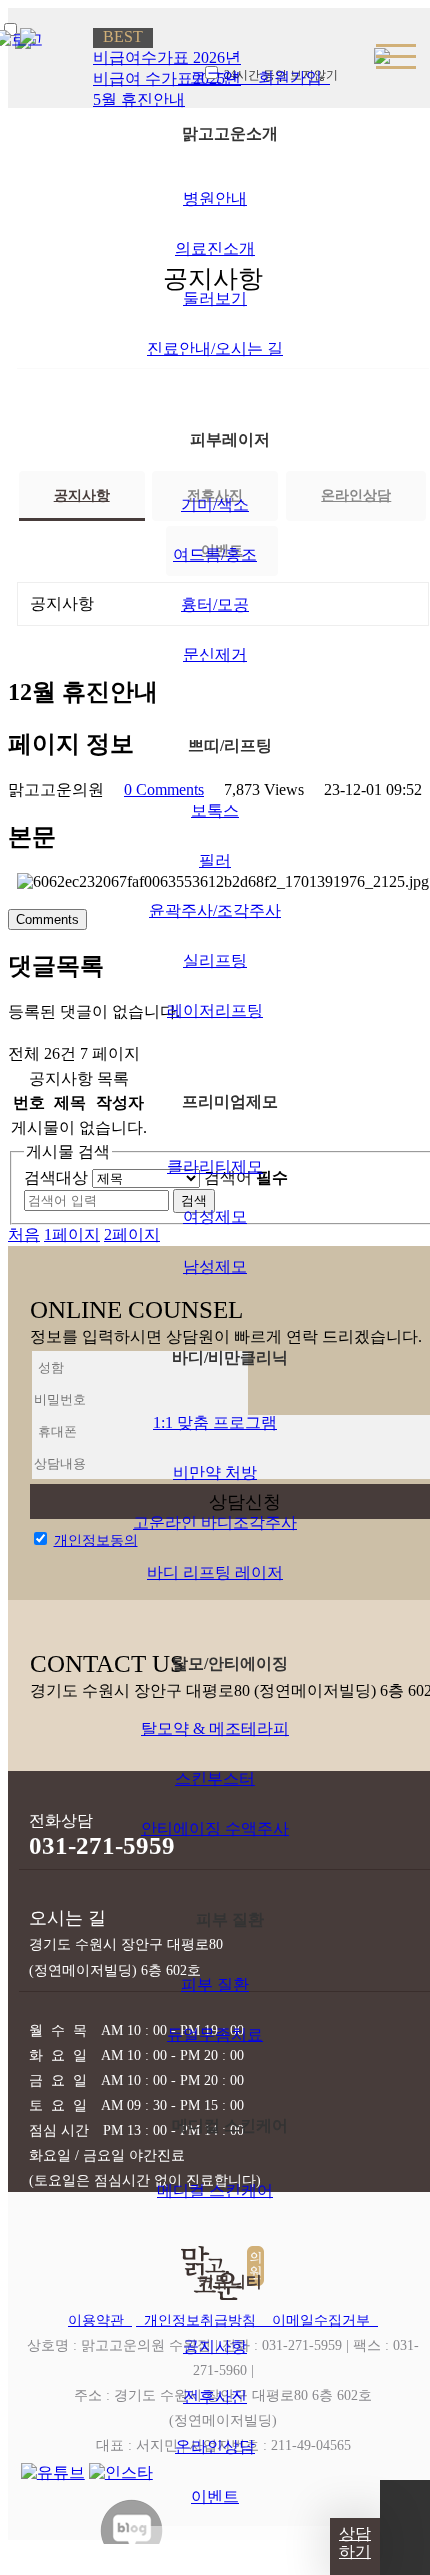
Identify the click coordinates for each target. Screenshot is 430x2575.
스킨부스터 (215, 1778)
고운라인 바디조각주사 (215, 1522)
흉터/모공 (215, 604)
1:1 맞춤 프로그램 (215, 1422)
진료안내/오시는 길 (215, 348)
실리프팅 (215, 960)
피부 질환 (215, 1984)
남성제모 (215, 1266)
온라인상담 (215, 2446)
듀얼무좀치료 (215, 2034)
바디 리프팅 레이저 (215, 1572)
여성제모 (215, 1216)
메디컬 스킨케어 (215, 2190)
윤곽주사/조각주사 (215, 910)
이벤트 (215, 2496)
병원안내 (215, 198)
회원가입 (288, 77)
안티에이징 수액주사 (215, 1828)
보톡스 (215, 810)
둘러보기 (215, 298)
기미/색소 (215, 504)
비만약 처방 (215, 1472)
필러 (215, 860)
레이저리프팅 (215, 1010)
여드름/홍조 (215, 554)
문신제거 (215, 654)
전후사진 (215, 2396)
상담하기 (355, 2542)
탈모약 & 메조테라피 (215, 1728)
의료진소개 (215, 248)
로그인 (212, 77)
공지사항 (215, 2346)
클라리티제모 (215, 1166)
